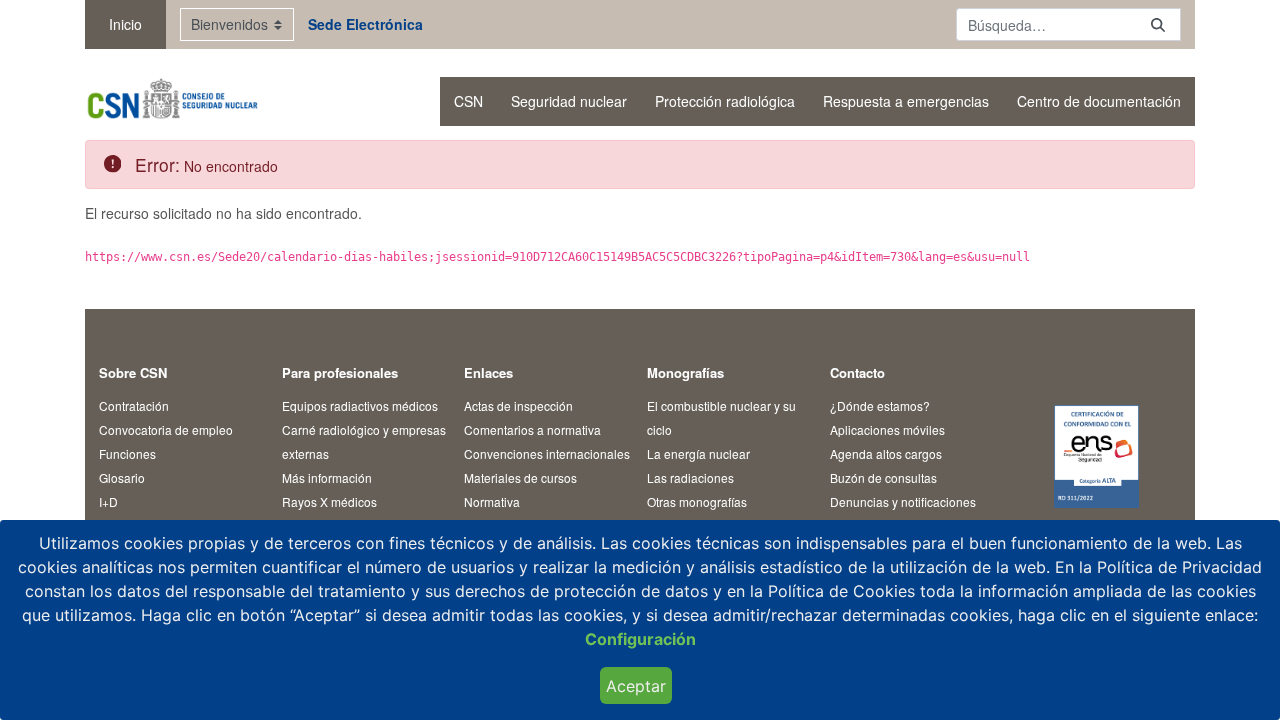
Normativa (492, 501)
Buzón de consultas (883, 477)
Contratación (134, 405)
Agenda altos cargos (886, 453)
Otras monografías (697, 501)
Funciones (127, 453)
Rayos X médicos (329, 501)
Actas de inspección (518, 405)
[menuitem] (468, 101)
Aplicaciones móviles (887, 429)
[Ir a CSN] (171, 101)
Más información (327, 477)
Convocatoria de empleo (166, 429)
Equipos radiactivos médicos (360, 405)
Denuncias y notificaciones (903, 501)
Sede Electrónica (365, 24)
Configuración (640, 639)
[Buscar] (1158, 24)
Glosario (122, 477)
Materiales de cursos (520, 477)
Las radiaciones (690, 477)
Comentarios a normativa (532, 429)
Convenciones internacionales (547, 453)
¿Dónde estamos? (880, 405)
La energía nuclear (698, 453)
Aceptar (636, 686)
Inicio (125, 24)
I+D (108, 501)
